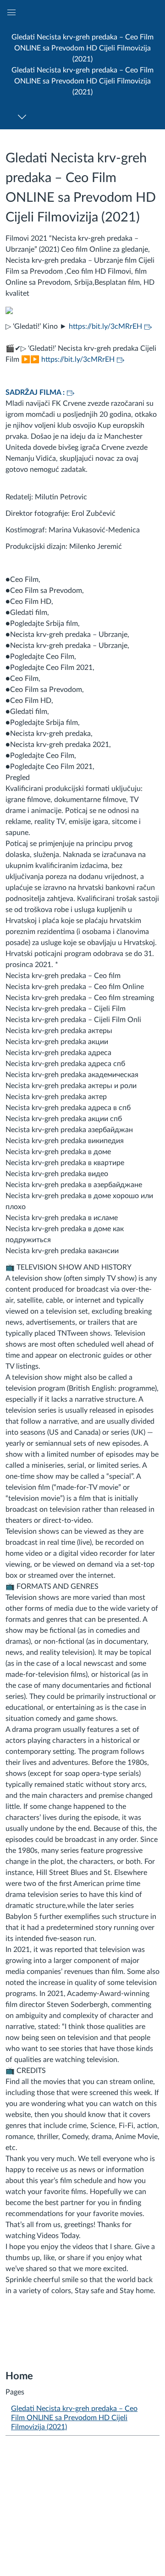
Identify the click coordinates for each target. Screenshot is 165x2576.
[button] (82, 64)
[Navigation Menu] (24, 117)
